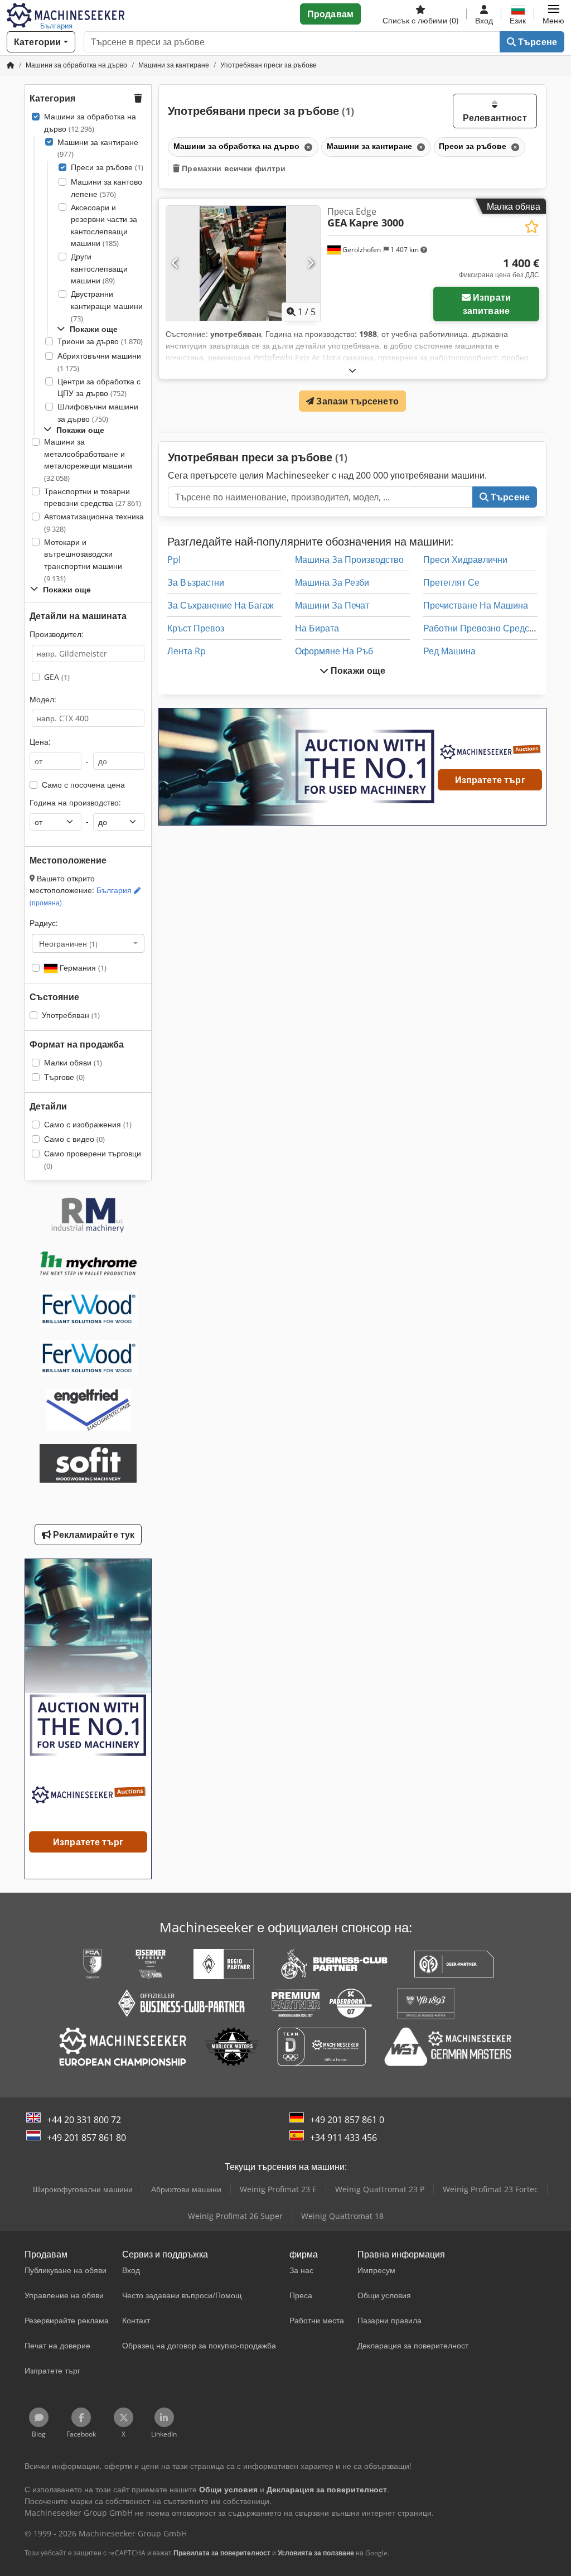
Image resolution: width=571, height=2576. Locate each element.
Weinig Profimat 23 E (278, 2189)
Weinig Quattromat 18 (342, 2216)
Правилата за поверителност (222, 2553)
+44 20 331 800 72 (84, 2120)
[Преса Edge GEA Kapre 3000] (243, 264)
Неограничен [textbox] (68, 943)
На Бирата (317, 628)
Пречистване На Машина (476, 605)
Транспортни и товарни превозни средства (93, 497)
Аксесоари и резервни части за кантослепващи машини (104, 225)
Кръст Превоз (196, 628)
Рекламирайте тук (93, 1535)
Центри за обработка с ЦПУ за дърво (99, 387)
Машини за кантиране (98, 148)
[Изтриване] (307, 147)
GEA (57, 677)
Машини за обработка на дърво (90, 122)
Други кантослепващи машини (99, 268)
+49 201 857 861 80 (86, 2138)
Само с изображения (88, 1124)
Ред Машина (449, 651)
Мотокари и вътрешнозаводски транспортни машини (83, 560)
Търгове (64, 1077)
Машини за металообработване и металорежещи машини (88, 460)
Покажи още (357, 670)
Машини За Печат (332, 605)
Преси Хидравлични (465, 559)
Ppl (174, 559)
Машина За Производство (349, 559)
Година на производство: (75, 802)
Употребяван (71, 1015)
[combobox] (88, 943)
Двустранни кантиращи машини (107, 306)
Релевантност (495, 118)
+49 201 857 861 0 (347, 2120)
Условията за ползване (316, 2553)
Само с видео (74, 1139)
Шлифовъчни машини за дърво (98, 413)
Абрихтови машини (186, 2189)
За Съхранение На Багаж (221, 605)
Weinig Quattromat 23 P (380, 2189)
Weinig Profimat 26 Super (235, 2216)
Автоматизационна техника (94, 522)
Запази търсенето (356, 401)
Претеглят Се (451, 582)
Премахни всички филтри (233, 168)
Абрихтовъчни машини (99, 362)
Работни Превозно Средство (483, 628)
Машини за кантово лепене (107, 188)
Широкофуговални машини (83, 2189)
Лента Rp (187, 651)
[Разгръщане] (352, 370)
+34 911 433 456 (343, 2138)
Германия (82, 968)
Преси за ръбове (107, 167)
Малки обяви (73, 1062)
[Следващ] (310, 263)
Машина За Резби (332, 582)
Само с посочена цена (83, 785)
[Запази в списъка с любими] (532, 227)
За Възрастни (196, 582)
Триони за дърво (100, 341)
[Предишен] (175, 263)
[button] (553, 14)
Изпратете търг (490, 780)
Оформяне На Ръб (334, 651)
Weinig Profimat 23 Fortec (490, 2189)
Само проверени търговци (93, 1159)
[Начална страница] (11, 65)
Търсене (536, 42)
